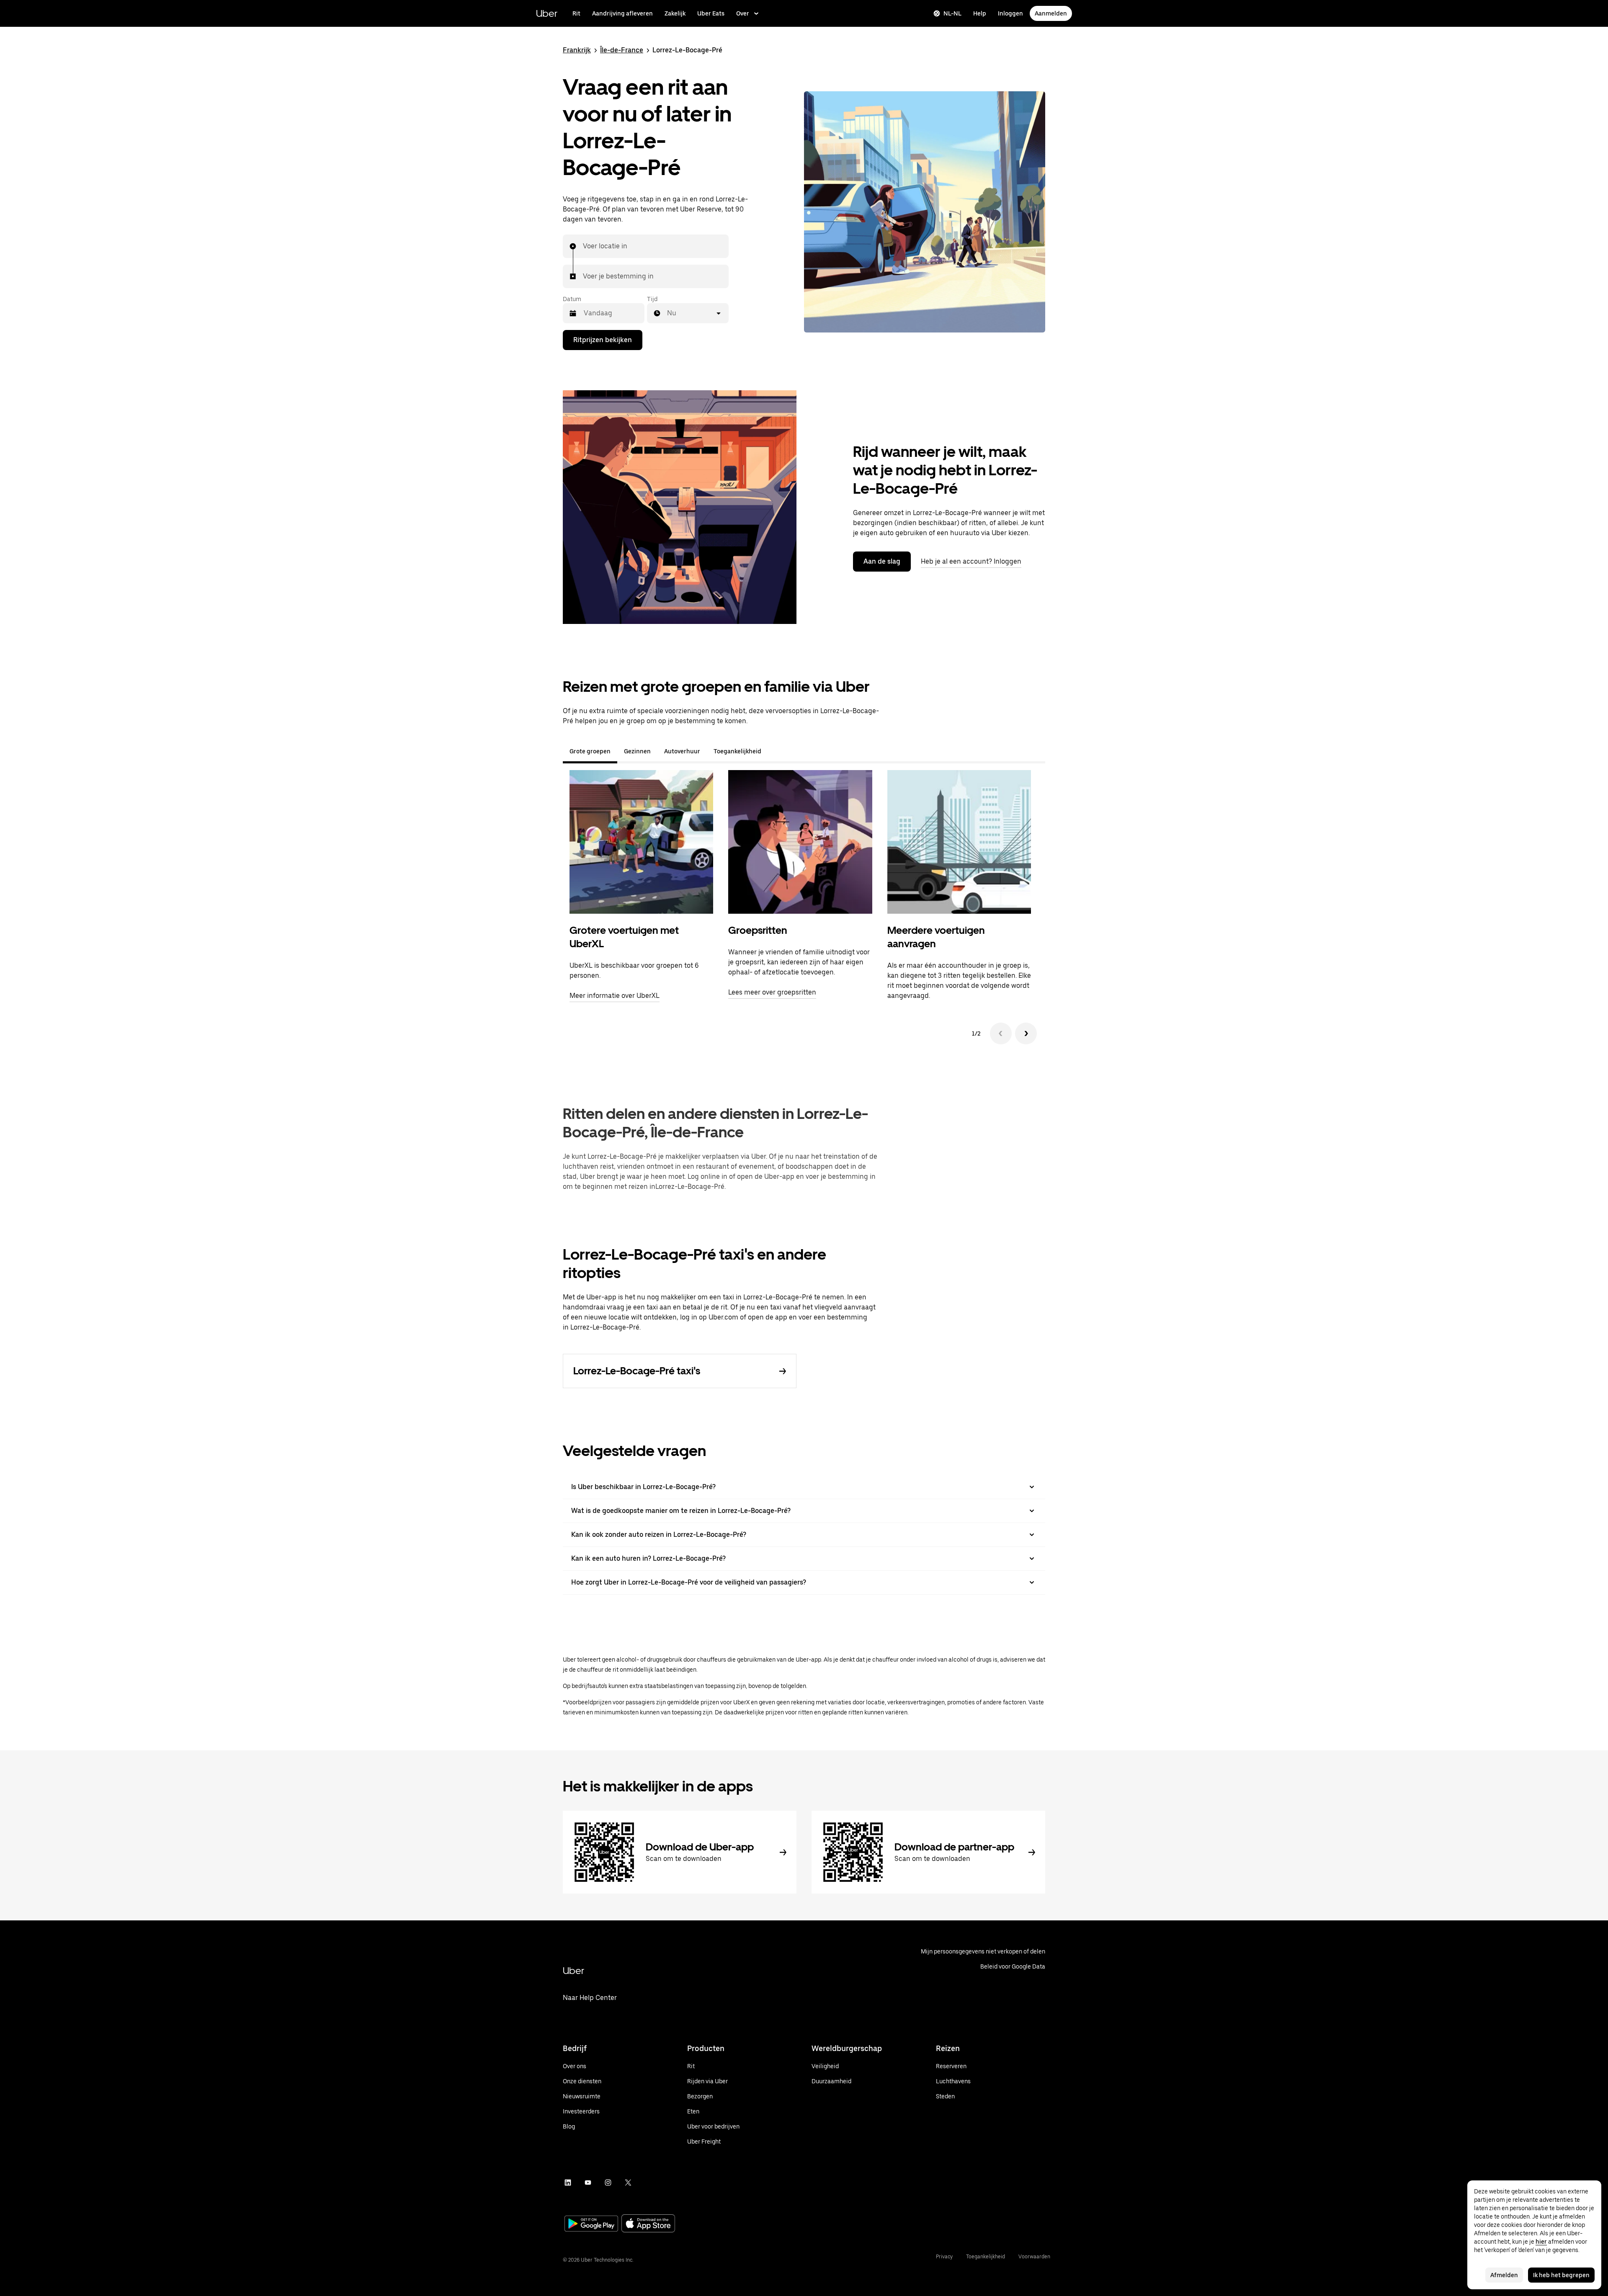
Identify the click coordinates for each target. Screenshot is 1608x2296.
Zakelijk (675, 13)
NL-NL (952, 13)
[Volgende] (1026, 1033)
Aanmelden (1051, 13)
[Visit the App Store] (648, 2224)
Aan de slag (882, 561)
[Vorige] (1001, 1033)
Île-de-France (622, 50)
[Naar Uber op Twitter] (628, 2183)
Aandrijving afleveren (622, 13)
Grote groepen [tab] (590, 751)
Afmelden (1504, 2275)
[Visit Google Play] (591, 2224)
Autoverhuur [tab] (682, 751)
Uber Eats (711, 13)
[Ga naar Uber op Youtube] (588, 2183)
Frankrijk (577, 50)
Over (743, 13)
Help (980, 13)
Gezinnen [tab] (637, 751)
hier (1541, 2242)
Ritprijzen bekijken (603, 340)
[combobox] (583, 246)
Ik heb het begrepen (1561, 2275)
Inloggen (1010, 13)
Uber (547, 13)
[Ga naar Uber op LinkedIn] (568, 2183)
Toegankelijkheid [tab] (737, 751)
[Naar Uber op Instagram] (608, 2183)
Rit (576, 13)
